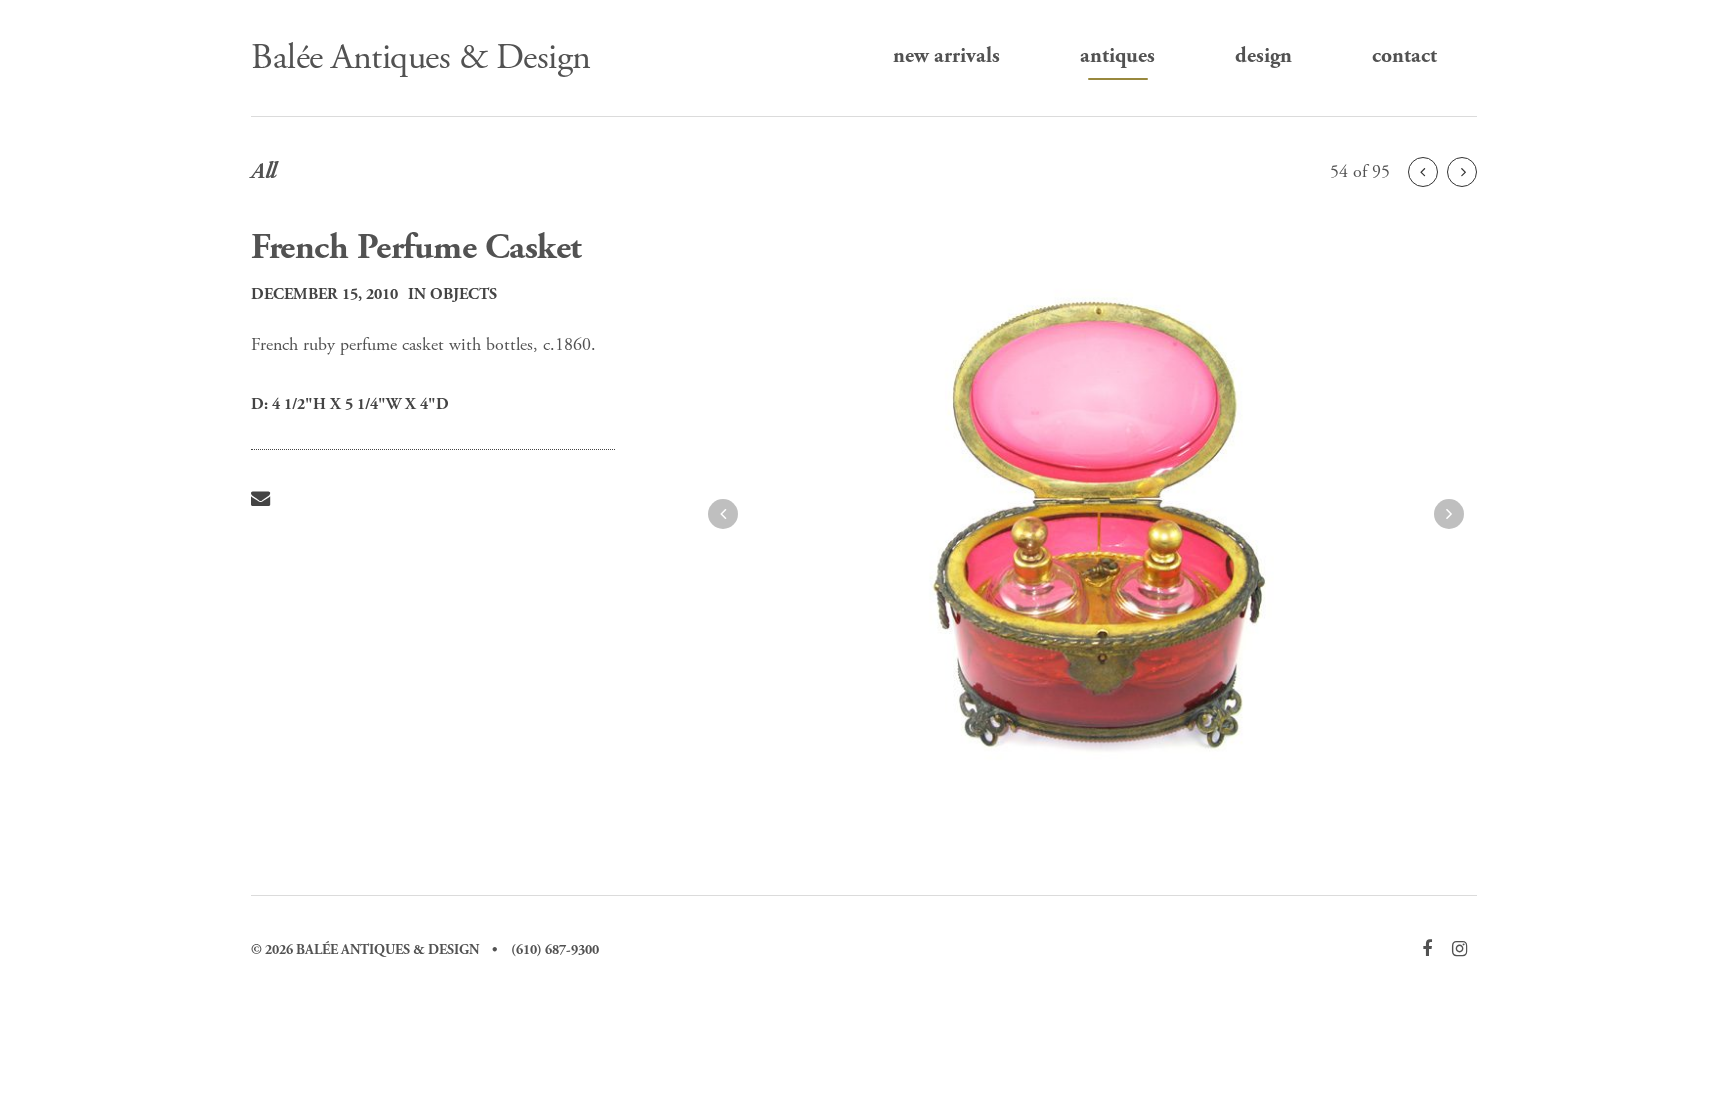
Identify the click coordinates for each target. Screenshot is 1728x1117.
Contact (1404, 56)
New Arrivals (946, 56)
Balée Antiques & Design (421, 58)
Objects (463, 294)
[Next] (1423, 172)
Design (1263, 56)
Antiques (1117, 56)
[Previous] (1462, 172)
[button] (723, 514)
